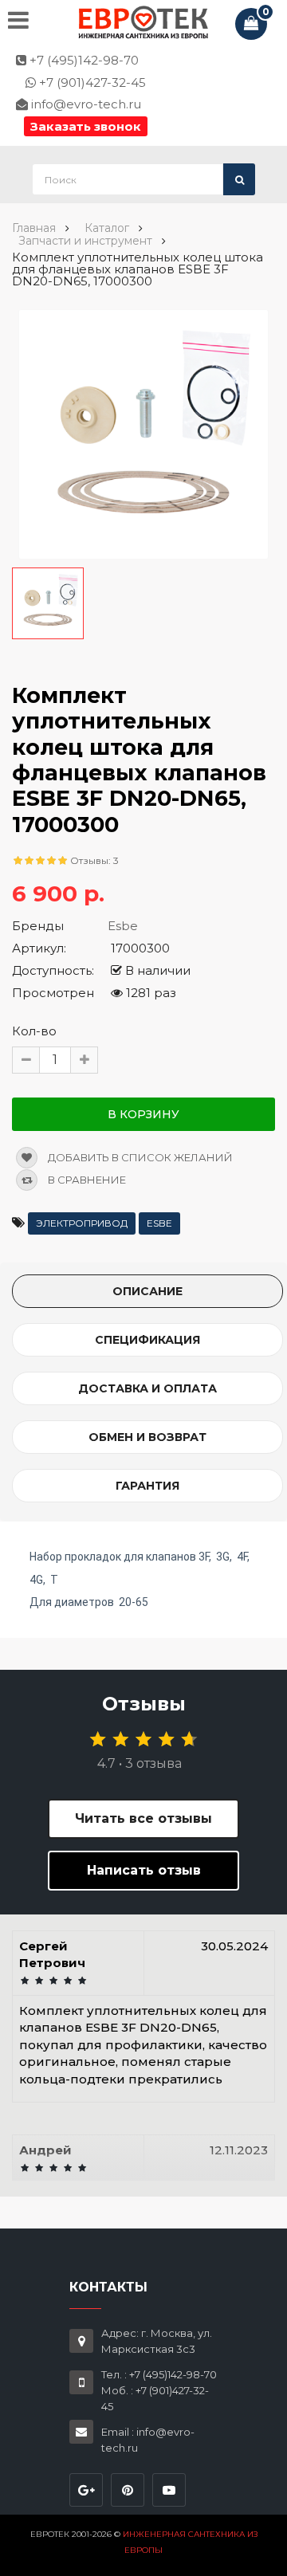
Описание (147, 1291)
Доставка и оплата (147, 1388)
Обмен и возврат (147, 1437)
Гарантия (147, 1486)
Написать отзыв (144, 1870)
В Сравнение (86, 1180)
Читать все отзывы (143, 1818)
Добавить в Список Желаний (139, 1157)
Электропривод (82, 1223)
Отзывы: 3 (94, 860)
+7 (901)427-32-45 (91, 82)
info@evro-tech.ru (85, 104)
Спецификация (147, 1340)
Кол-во (34, 1031)
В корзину (143, 1114)
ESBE (159, 1223)
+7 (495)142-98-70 (83, 60)
